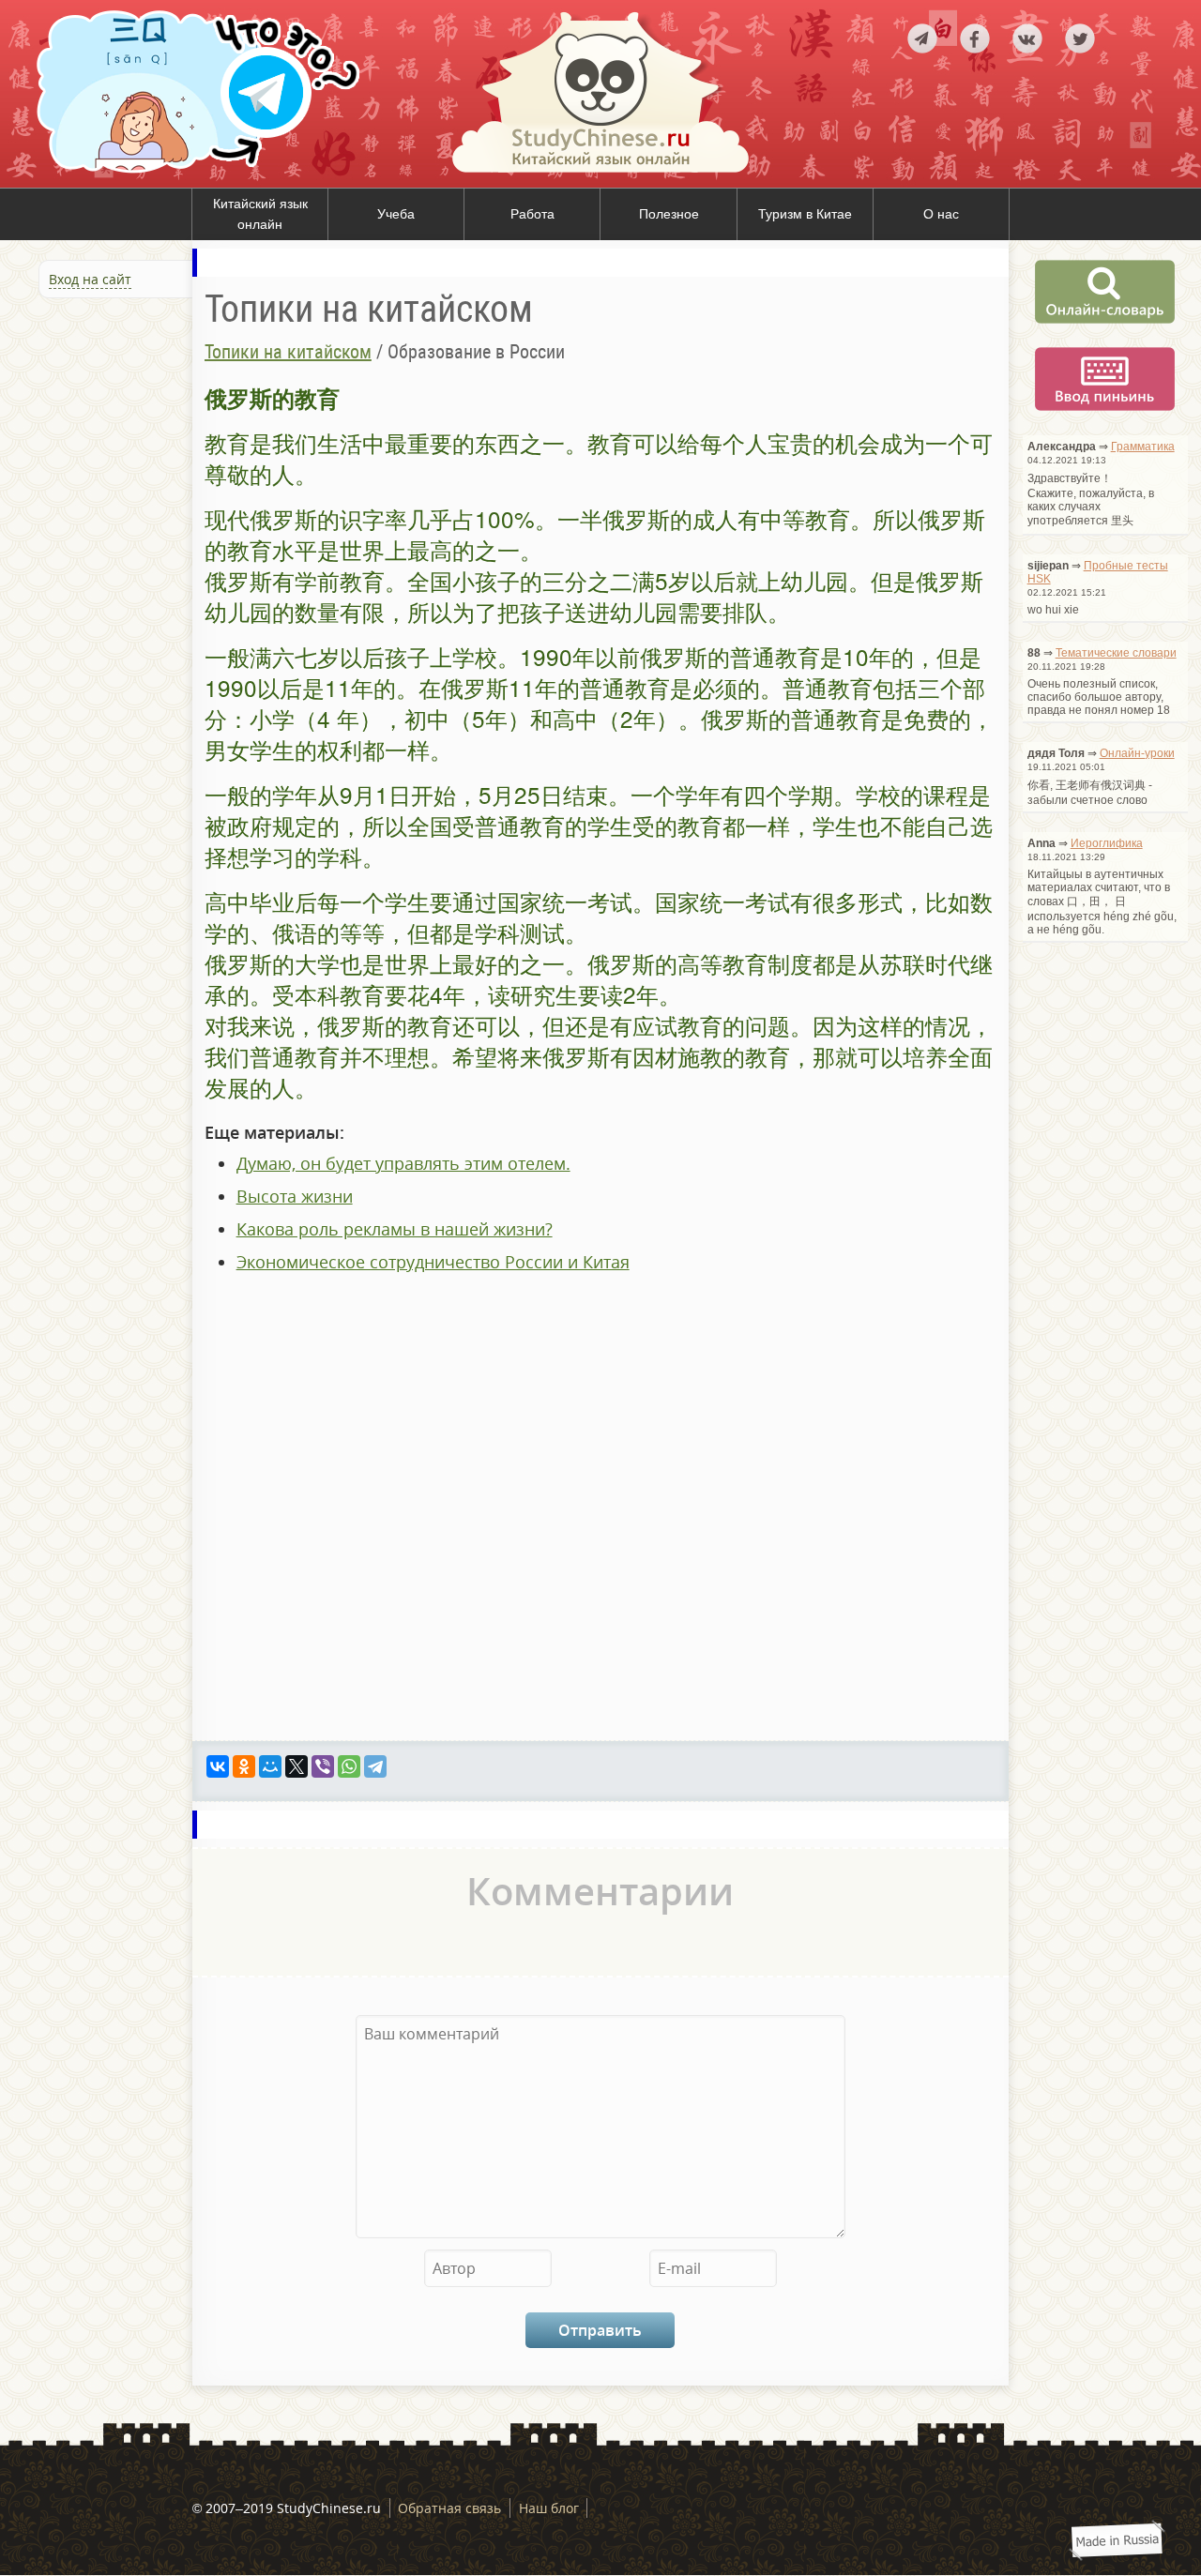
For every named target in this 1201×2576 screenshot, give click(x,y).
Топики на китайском (288, 352)
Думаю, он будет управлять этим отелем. (403, 1163)
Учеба (396, 214)
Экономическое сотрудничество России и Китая (433, 1262)
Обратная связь (449, 2508)
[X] (296, 1766)
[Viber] (323, 1766)
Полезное (669, 214)
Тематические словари (1116, 653)
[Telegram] (375, 1766)
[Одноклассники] (244, 1766)
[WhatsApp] (349, 1766)
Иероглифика (1107, 843)
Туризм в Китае (805, 214)
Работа (532, 214)
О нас (941, 214)
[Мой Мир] (270, 1766)
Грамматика (1143, 447)
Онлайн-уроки (1137, 753)
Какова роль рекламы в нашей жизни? (395, 1229)
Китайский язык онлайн (260, 214)
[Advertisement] (113, 506)
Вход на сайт (90, 279)
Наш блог (549, 2508)
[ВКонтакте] (218, 1766)
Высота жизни (295, 1196)
